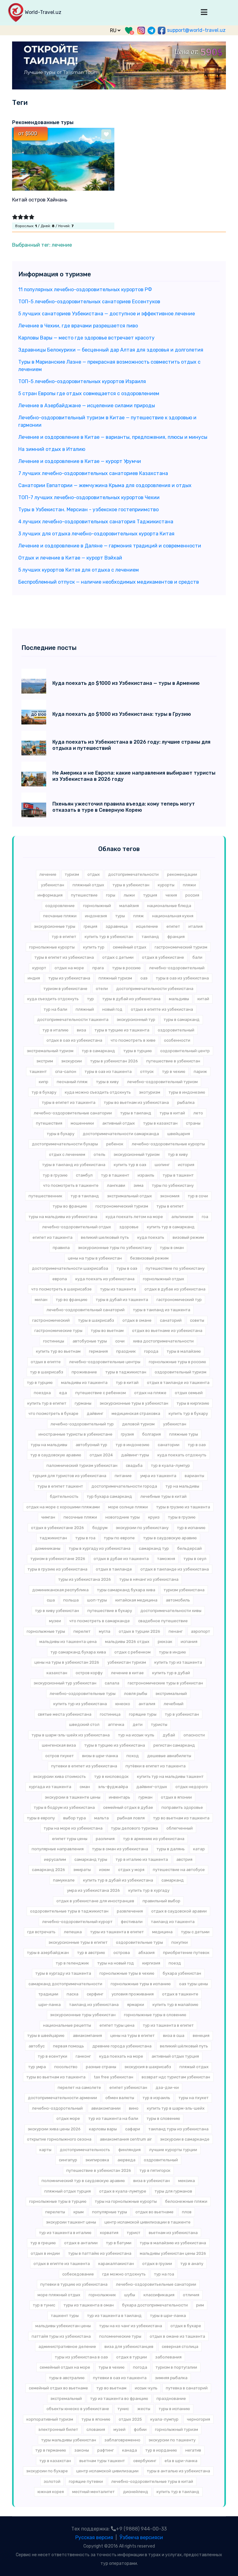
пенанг (176, 1631)
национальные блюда (169, 906)
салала (112, 1683)
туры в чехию (112, 2367)
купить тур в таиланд (178, 2492)
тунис (123, 2409)
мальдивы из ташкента (84, 1383)
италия (196, 926)
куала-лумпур (164, 2419)
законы (82, 2450)
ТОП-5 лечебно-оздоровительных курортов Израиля (82, 381)
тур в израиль (156, 2098)
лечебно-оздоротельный (57, 2108)
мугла (105, 1631)
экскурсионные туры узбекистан (83, 2015)
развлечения (130, 1911)
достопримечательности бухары (65, 1144)
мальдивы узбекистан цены (63, 2326)
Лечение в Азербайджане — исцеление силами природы (87, 406)
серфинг (95, 1994)
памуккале (64, 1880)
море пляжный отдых (59, 2295)
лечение (48, 874)
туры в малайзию (184, 1351)
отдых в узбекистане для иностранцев (95, 1901)
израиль (146, 1175)
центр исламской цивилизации (107, 2471)
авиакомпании (106, 2108)
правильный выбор (161, 1901)
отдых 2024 (101, 1455)
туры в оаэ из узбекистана (182, 978)
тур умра (37, 2067)
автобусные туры (90, 1341)
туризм (72, 874)
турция (150, 895)
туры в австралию (67, 2378)
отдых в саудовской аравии (179, 1911)
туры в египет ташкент (60, 1486)
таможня (166, 1559)
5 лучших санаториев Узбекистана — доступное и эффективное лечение (107, 314)
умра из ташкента (158, 1476)
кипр (44, 1082)
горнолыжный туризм (176, 2429)
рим (200, 2305)
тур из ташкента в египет (168, 2025)
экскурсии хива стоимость (59, 1776)
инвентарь (119, 1797)
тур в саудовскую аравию (56, 1455)
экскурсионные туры (55, 926)
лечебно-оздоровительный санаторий (86, 1310)
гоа (205, 1217)
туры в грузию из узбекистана (57, 1569)
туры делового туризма (134, 1828)
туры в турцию (138, 1051)
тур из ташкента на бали (113, 2118)
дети (138, 1725)
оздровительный (161, 2160)
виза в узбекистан (152, 2181)
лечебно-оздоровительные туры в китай (152, 2481)
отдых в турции (132, 2357)
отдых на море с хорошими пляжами (63, 1507)
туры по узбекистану (173, 1185)
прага (98, 968)
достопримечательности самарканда (121, 1134)
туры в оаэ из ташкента (108, 1072)
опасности (194, 1735)
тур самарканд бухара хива (78, 1652)
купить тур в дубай (171, 1673)
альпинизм (182, 1217)
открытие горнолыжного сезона (59, 2139)
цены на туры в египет (132, 2036)
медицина (162, 1932)
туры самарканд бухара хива (126, 1590)
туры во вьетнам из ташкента (56, 2077)
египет (173, 926)
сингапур (68, 2160)
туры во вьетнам (107, 1331)
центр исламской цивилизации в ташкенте (148, 2222)
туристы (159, 1725)
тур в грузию (55, 1175)
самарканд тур (154, 1548)
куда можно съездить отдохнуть (98, 1092)
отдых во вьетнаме (154, 2212)
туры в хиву (107, 1082)
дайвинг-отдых (152, 1787)
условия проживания (133, 1994)
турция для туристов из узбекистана (69, 1476)
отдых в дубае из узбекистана (175, 1289)
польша (71, 1600)
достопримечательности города (124, 1486)
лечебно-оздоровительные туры (83, 1694)
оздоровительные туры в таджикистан (69, 1911)
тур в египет (64, 937)
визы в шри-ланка (100, 1756)
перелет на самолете (79, 2088)
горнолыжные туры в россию (177, 1362)
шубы (130, 2295)
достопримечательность (85, 2150)
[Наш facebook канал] (162, 30)
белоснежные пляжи (186, 2201)
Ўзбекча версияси (141, 2537)
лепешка (73, 1932)
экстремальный (66, 2399)
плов (187, 2212)
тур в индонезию (132, 1445)
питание (123, 1476)
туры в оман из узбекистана (120, 1849)
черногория (198, 2419)
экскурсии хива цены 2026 (54, 2129)
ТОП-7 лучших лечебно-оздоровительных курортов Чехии (89, 497)
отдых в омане (137, 1320)
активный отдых (119, 1123)
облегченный (180, 1828)
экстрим (45, 1061)
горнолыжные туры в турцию (58, 2201)
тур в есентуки (53, 2056)
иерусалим (55, 1859)
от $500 (28, 134)
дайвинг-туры (135, 1455)
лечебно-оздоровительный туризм (162, 1082)
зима (139, 1185)
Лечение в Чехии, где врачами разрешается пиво (78, 326)
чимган (48, 1517)
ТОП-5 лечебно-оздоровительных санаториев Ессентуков (89, 302)
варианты (194, 1476)
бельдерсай (190, 1548)
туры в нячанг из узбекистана (149, 1579)
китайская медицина (136, 1600)
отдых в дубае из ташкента (121, 1559)
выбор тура (75, 1818)
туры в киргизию (193, 1403)
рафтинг (106, 2450)
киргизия (151, 1963)
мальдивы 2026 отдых (127, 1642)
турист (134, 2233)
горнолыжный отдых (163, 1279)
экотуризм (150, 1092)
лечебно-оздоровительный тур (82, 1424)
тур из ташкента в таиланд (114, 2316)
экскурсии (72, 1061)
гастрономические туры (58, 1331)
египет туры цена (117, 2025)
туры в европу (41, 1818)
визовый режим (188, 1237)
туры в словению (163, 2118)
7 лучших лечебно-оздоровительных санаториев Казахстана (93, 473)
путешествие (84, 895)
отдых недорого (192, 1787)
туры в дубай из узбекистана (131, 999)
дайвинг (95, 1413)
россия (192, 895)
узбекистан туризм (127, 1662)
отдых (94, 874)
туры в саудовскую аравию (170, 1538)
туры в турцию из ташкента (122, 1030)
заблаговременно (122, 2440)
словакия (96, 2429)
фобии (140, 2429)
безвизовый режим (149, 1258)
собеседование (78, 2274)
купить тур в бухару (188, 1413)
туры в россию (126, 968)
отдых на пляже (150, 1393)
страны (193, 1123)
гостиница (110, 1714)
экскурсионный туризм (137, 1154)
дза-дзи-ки (167, 2088)
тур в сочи (198, 1196)
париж (200, 1072)
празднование (171, 2399)
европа (60, 1279)
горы (111, 895)
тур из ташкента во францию (119, 2399)
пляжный (85, 1009)
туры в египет (170, 1206)
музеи (55, 1621)
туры (120, 916)
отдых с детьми (118, 957)
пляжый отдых (194, 2067)
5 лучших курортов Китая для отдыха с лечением (79, 570)
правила (61, 1248)
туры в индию (172, 1652)
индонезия (96, 916)
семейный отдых (130, 947)
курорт (39, 968)
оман (85, 1787)
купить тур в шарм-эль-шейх (176, 2108)
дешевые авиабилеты (169, 1756)
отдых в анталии (81, 2243)
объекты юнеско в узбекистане (78, 2409)
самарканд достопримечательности (65, 1984)
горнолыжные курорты (52, 947)
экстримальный (171, 1694)
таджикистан (53, 1538)
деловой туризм (138, 1424)
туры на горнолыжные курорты (126, 2201)
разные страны (101, 2067)
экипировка (97, 2160)
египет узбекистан (128, 2088)
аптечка (116, 1725)
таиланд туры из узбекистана (178, 2129)
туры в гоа (85, 1538)
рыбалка (186, 1102)
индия (34, 978)
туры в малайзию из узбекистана (173, 2243)
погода (140, 2367)
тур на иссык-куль (136, 1735)
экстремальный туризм (50, 1051)
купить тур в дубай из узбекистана (118, 1880)
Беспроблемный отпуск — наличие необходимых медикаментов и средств (109, 582)
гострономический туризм (122, 1206)
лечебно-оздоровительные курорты (168, 1144)
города (151, 1351)
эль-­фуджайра (113, 1787)
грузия (127, 1434)
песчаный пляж (72, 1082)
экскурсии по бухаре (47, 2471)
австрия (184, 1859)
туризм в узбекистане (65, 989)
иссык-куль (146, 2388)
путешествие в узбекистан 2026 (99, 2170)
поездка (42, 1393)
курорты (166, 885)
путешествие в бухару (110, 1611)
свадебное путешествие (163, 1621)
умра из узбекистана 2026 (93, 1890)
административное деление (67, 2347)
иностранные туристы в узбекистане (75, 1434)
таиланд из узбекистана (94, 2005)
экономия (170, 1196)
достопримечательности (133, 874)
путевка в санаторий (187, 2388)
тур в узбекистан (182, 1714)
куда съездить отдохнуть (53, 999)
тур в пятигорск (155, 2170)
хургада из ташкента (50, 1787)
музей (119, 2429)
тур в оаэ (197, 1445)
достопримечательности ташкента (73, 1020)
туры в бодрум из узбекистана (64, 1807)
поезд (175, 1963)
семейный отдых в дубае (128, 1807)
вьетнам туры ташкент (102, 2461)
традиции (48, 1994)
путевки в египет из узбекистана (84, 1766)
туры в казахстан (160, 1123)
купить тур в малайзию (175, 2005)
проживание (84, 1372)
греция (90, 926)
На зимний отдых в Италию (52, 449)
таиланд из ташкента (173, 1922)
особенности (177, 1040)
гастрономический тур (179, 1300)
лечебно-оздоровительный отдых (77, 1227)
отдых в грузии (157, 2264)
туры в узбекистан (131, 885)
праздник (126, 1351)
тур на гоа (164, 2274)
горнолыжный (97, 906)
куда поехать (151, 1237)
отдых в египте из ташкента (62, 2264)
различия (105, 1839)
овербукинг (145, 2461)
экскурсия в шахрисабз (148, 2067)
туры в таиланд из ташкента (162, 1310)
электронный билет (58, 2429)
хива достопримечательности (163, 1341)
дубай (169, 1735)
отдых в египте (46, 1362)
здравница (117, 926)
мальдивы (179, 999)
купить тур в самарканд (171, 1227)
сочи (120, 1341)
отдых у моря (131, 1870)
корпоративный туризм (50, 2419)
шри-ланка (50, 2005)
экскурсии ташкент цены (71, 2222)
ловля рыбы (136, 1694)
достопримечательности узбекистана (155, 989)
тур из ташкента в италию (65, 2233)
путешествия (49, 1123)
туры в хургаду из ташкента (63, 1973)
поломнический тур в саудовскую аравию (83, 2181)
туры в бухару (61, 1134)
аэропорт (201, 1631)
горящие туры (143, 1714)
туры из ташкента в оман (89, 2305)
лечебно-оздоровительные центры (105, 1362)
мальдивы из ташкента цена (68, 1642)
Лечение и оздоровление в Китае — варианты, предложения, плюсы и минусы (113, 437)
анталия (147, 1704)
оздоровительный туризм (181, 1372)
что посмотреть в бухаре (53, 1413)
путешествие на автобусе (179, 1870)
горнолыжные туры (46, 1631)
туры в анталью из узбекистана (178, 2471)
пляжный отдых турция (68, 2191)
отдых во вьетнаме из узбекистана (167, 1331)
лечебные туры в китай (163, 1496)
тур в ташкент (115, 1175)
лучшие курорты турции (173, 2150)
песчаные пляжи (60, 916)
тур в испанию (191, 1528)
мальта (101, 1818)
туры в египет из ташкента (69, 1102)
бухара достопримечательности (155, 2305)
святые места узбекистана (65, 1714)
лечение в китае (127, 1673)
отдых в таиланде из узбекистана (175, 1569)
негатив (193, 2450)
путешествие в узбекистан (173, 1061)
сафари (133, 2129)
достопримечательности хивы (171, 1611)
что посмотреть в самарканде (100, 1621)
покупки (180, 1942)
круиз (154, 1517)
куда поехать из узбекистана (105, 1279)
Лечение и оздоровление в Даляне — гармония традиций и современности (110, 546)
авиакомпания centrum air (126, 2139)
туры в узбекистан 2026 (114, 1061)
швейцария (179, 1134)
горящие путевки (86, 2481)
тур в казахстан (55, 2461)
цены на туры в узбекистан (95, 1258)
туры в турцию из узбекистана (115, 1745)
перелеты (55, 2212)
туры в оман (172, 1248)
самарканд (173, 1880)
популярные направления (58, 1849)
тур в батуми (119, 2243)
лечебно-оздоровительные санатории (73, 1113)
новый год (112, 1009)
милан (41, 1300)
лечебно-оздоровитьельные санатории (156, 2284)
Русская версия (94, 2537)
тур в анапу (192, 2264)
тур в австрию (91, 1953)
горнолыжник (102, 2295)
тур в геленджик (72, 1963)
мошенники (82, 1123)
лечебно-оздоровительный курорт (77, 1922)
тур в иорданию (161, 2450)
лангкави (116, 1185)
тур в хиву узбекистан (57, 1611)
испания (189, 1642)
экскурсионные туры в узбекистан (134, 1403)
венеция (201, 2036)
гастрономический (51, 1320)
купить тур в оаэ (130, 1165)
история (186, 1165)
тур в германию (51, 2450)
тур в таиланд (85, 1196)
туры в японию (96, 2419)
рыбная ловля (131, 1818)
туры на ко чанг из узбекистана (131, 2326)
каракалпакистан (116, 2264)
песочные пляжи (80, 1517)
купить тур (94, 947)
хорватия (109, 2233)
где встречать (41, 1932)
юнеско (123, 1704)
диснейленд (136, 2492)
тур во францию (72, 1300)
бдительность (64, 1496)
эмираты (82, 1870)
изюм (104, 1870)
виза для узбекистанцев (129, 2347)
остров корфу (89, 1673)
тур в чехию (174, 1072)
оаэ (144, 978)
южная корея (51, 2492)
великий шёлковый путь (184, 2046)
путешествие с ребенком (101, 1393)
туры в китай (172, 1113)
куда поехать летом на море (134, 1217)
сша (51, 1600)
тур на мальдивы (182, 1486)
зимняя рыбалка (171, 2378)
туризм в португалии (176, 2367)
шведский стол (84, 1725)
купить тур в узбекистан (109, 937)
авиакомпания (87, 2036)
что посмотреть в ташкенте (71, 1185)
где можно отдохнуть (124, 2274)
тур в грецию (43, 2243)
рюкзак (165, 1642)
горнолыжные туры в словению (155, 2015)
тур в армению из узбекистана (154, 1839)
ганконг (83, 2056)
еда (63, 1393)
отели (102, 989)
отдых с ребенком (132, 1652)
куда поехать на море (121, 2056)
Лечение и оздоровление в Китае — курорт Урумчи (80, 461)
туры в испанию (174, 2409)
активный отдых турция (175, 2056)
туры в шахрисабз (96, 1320)
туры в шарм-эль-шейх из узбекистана (71, 1735)
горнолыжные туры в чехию (127, 1973)
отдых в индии (45, 2253)
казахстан (57, 1673)
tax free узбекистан (114, 2077)
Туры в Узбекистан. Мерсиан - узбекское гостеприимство (88, 510)
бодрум (100, 1528)
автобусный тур (91, 1445)
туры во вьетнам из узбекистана (136, 1102)
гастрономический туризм (181, 947)
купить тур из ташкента (178, 1662)
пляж (139, 916)
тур (90, 999)
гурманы (83, 1403)
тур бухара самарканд (109, 1496)
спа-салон (66, 1072)
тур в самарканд (98, 1051)
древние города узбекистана (122, 2046)
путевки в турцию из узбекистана (74, 2284)
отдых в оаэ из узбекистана (74, 1040)
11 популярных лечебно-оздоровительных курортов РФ (85, 290)
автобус (37, 2046)
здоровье (129, 1227)
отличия (191, 2295)
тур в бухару (44, 1092)
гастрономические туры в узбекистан (165, 1683)
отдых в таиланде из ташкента (178, 1383)
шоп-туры (97, 1600)
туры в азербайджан (48, 1953)
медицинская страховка (136, 1413)
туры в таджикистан (126, 1372)
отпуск (147, 1072)
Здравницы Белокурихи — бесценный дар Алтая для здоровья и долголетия (111, 350)
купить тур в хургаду (149, 1890)
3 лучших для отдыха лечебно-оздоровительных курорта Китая (96, 534)
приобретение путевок (186, 1953)
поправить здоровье (182, 1807)
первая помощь (68, 2046)
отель (99, 1154)
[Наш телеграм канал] (151, 30)
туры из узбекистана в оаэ (81, 2357)
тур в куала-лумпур (170, 1465)
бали (197, 957)
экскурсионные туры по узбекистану (115, 1248)
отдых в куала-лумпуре (123, 2191)
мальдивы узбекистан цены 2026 (173, 2253)
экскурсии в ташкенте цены (73, 1797)
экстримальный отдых (130, 1196)
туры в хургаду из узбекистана (100, 1548)
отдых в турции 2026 (139, 1631)
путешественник (45, 1196)
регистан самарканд (174, 1745)
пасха (73, 1994)
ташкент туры (65, 2316)
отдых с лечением (67, 1154)
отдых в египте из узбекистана (162, 1009)
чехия (171, 895)
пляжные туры (184, 1434)
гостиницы (54, 1341)
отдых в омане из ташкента (177, 2336)
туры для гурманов (173, 2191)
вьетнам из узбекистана (173, 2233)
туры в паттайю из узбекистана (100, 2253)
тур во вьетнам (111, 2388)
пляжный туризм (115, 978)
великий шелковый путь (105, 1237)
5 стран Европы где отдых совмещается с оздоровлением (89, 393)
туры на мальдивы (49, 1445)
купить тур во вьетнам (58, 1351)
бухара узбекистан (182, 1973)
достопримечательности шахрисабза (70, 1268)
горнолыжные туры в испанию (141, 1984)
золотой (52, 2481)
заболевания (168, 2357)
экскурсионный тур (136, 1020)
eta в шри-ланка (181, 2461)
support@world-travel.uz (196, 30)
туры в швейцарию (46, 2036)
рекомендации (182, 874)
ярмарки (136, 2005)
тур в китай (127, 1383)
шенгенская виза (59, 1745)
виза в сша (174, 2036)
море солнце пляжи (128, 1507)
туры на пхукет (194, 2098)
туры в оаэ (127, 1268)
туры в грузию (182, 1517)
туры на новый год (116, 1963)
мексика (187, 2181)
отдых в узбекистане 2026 (57, 1528)
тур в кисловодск (111, 1776)
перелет (82, 1631)
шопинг (162, 1165)
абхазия (146, 1953)
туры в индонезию (187, 1092)
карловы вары (103, 2129)
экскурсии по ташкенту (172, 2440)
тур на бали (55, 1009)
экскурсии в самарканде (185, 2139)
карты (45, 2150)
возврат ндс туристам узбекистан (176, 2077)
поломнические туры (120, 2336)
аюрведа (126, 2160)
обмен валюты (120, 2098)
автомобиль (178, 1600)
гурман (145, 1797)
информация (50, 895)
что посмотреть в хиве (133, 1040)
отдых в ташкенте (180, 1994)
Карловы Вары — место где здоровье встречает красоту (86, 338)
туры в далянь (171, 1849)
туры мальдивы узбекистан (69, 2440)
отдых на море (69, 968)
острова (122, 1953)
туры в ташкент (178, 1175)
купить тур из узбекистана (80, 1704)
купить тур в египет (47, 1403)
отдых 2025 (130, 2419)
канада (130, 2450)
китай (203, 999)
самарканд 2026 (48, 1870)
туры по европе (119, 1538)
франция (176, 937)
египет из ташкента (53, 1237)
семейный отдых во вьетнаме (58, 2388)
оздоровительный (176, 1030)
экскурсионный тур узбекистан (65, 1683)
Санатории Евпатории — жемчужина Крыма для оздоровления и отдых (105, 485)
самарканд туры (91, 1859)
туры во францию (70, 1206)
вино (134, 2108)
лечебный (174, 1704)
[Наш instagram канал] (141, 30)
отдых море (68, 2118)
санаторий (171, 1320)
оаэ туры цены (194, 1984)
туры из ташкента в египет (117, 1932)
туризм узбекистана (184, 1590)
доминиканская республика (60, 1590)
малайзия (129, 906)
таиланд (150, 937)
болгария (152, 1434)
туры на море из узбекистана (73, 1828)
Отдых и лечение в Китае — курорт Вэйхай (70, 558)
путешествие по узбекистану (175, 1268)
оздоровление (60, 906)
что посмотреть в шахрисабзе (62, 1289)
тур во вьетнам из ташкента (181, 1818)
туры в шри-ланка (168, 2316)
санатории (169, 1445)
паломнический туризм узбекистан (82, 1465)
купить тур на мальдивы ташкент (170, 1776)
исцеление (147, 926)
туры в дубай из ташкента (122, 1300)
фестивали (132, 1922)
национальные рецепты (67, 2025)
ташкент (38, 1072)
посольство (66, 2067)
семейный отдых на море (65, 2367)
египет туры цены (70, 1839)
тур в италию (55, 1030)
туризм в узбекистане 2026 (58, 1559)
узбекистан (53, 885)
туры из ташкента (118, 1289)
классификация (159, 2295)
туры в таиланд (136, 1113)
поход (133, 1756)
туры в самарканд (182, 1020)
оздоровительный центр (185, 1051)
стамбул (84, 1175)
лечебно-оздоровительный (177, 968)
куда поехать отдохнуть (182, 1455)
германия (98, 1351)
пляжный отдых (88, 885)
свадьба (134, 1465)
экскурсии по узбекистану (142, 1528)
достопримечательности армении (62, 2098)
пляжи (189, 885)
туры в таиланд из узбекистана (74, 1165)
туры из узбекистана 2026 (85, 1579)
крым (79, 2212)
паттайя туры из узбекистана (61, 2336)
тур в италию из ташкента (142, 1859)
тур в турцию (40, 1383)
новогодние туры (123, 1517)
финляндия (130, 2150)
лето (198, 1113)
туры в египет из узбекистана (64, 957)
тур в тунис (44, 2305)
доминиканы (48, 1548)
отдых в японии (176, 1797)
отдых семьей (189, 1393)
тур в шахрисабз (47, 1372)
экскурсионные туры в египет (78, 1942)
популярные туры (110, 2212)
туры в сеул (195, 1559)
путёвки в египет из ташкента (156, 1766)
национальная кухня (173, 916)
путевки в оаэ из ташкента (120, 2378)
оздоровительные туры (139, 1942)
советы (197, 1320)
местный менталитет (93, 2492)
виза (82, 1030)
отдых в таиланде (114, 1569)
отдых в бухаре (186, 2326)
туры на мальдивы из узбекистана (63, 1217)
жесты (144, 2409)
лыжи (129, 895)
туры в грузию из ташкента (183, 1507)
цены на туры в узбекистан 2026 (67, 1662)
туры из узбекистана (69, 978)
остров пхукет (59, 1756)
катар (199, 1849)
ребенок (115, 1144)
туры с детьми (195, 1932)
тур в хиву (178, 1154)
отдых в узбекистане (163, 957)
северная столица (180, 2347)
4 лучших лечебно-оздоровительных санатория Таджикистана (96, 522)
